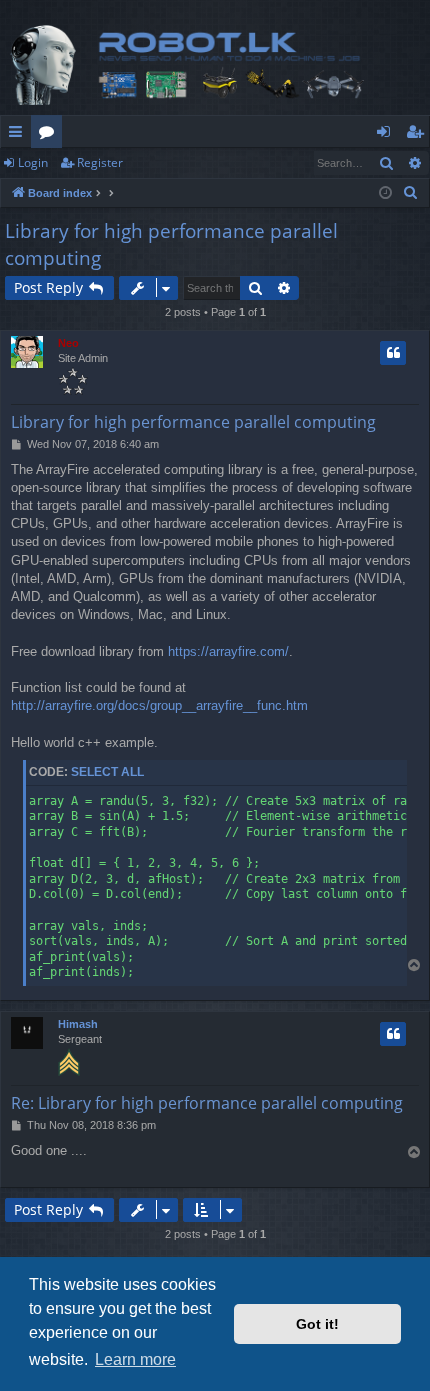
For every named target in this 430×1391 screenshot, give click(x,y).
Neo (68, 343)
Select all (107, 772)
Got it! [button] (317, 1324)
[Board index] (215, 65)
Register (100, 162)
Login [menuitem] (387, 135)
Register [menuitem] (419, 135)
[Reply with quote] (393, 353)
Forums (50, 135)
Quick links (19, 135)
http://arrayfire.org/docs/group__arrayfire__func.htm (159, 705)
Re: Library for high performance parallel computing (207, 1103)
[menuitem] (411, 193)
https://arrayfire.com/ (228, 651)
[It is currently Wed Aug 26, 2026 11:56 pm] (385, 193)
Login (33, 162)
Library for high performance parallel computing (171, 244)
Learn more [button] (135, 1359)
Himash (78, 1024)
